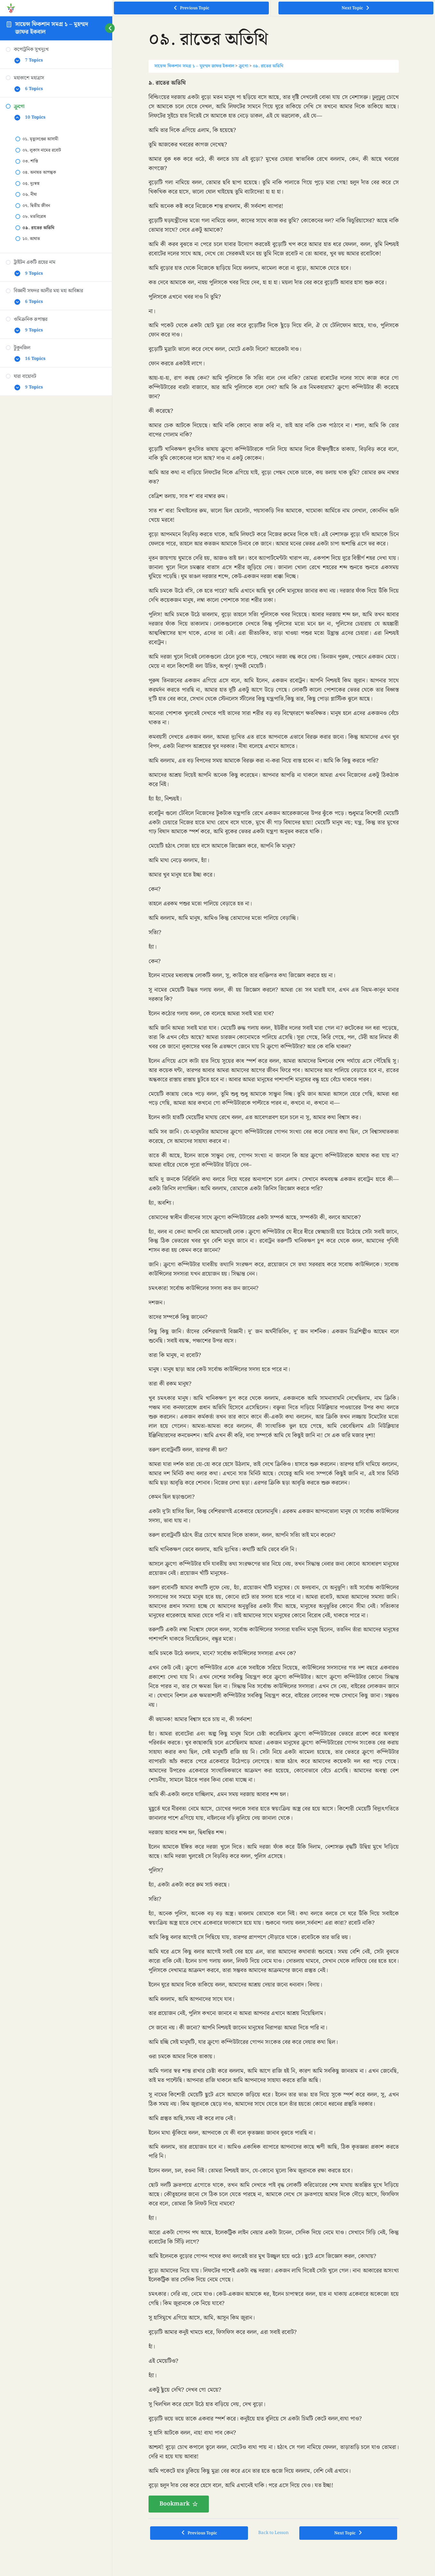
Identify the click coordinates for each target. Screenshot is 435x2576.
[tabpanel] (274, 1295)
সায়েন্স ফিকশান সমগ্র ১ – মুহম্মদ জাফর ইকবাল (52, 28)
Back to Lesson (273, 2533)
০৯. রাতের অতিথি (268, 66)
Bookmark (175, 2504)
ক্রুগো (243, 66)
